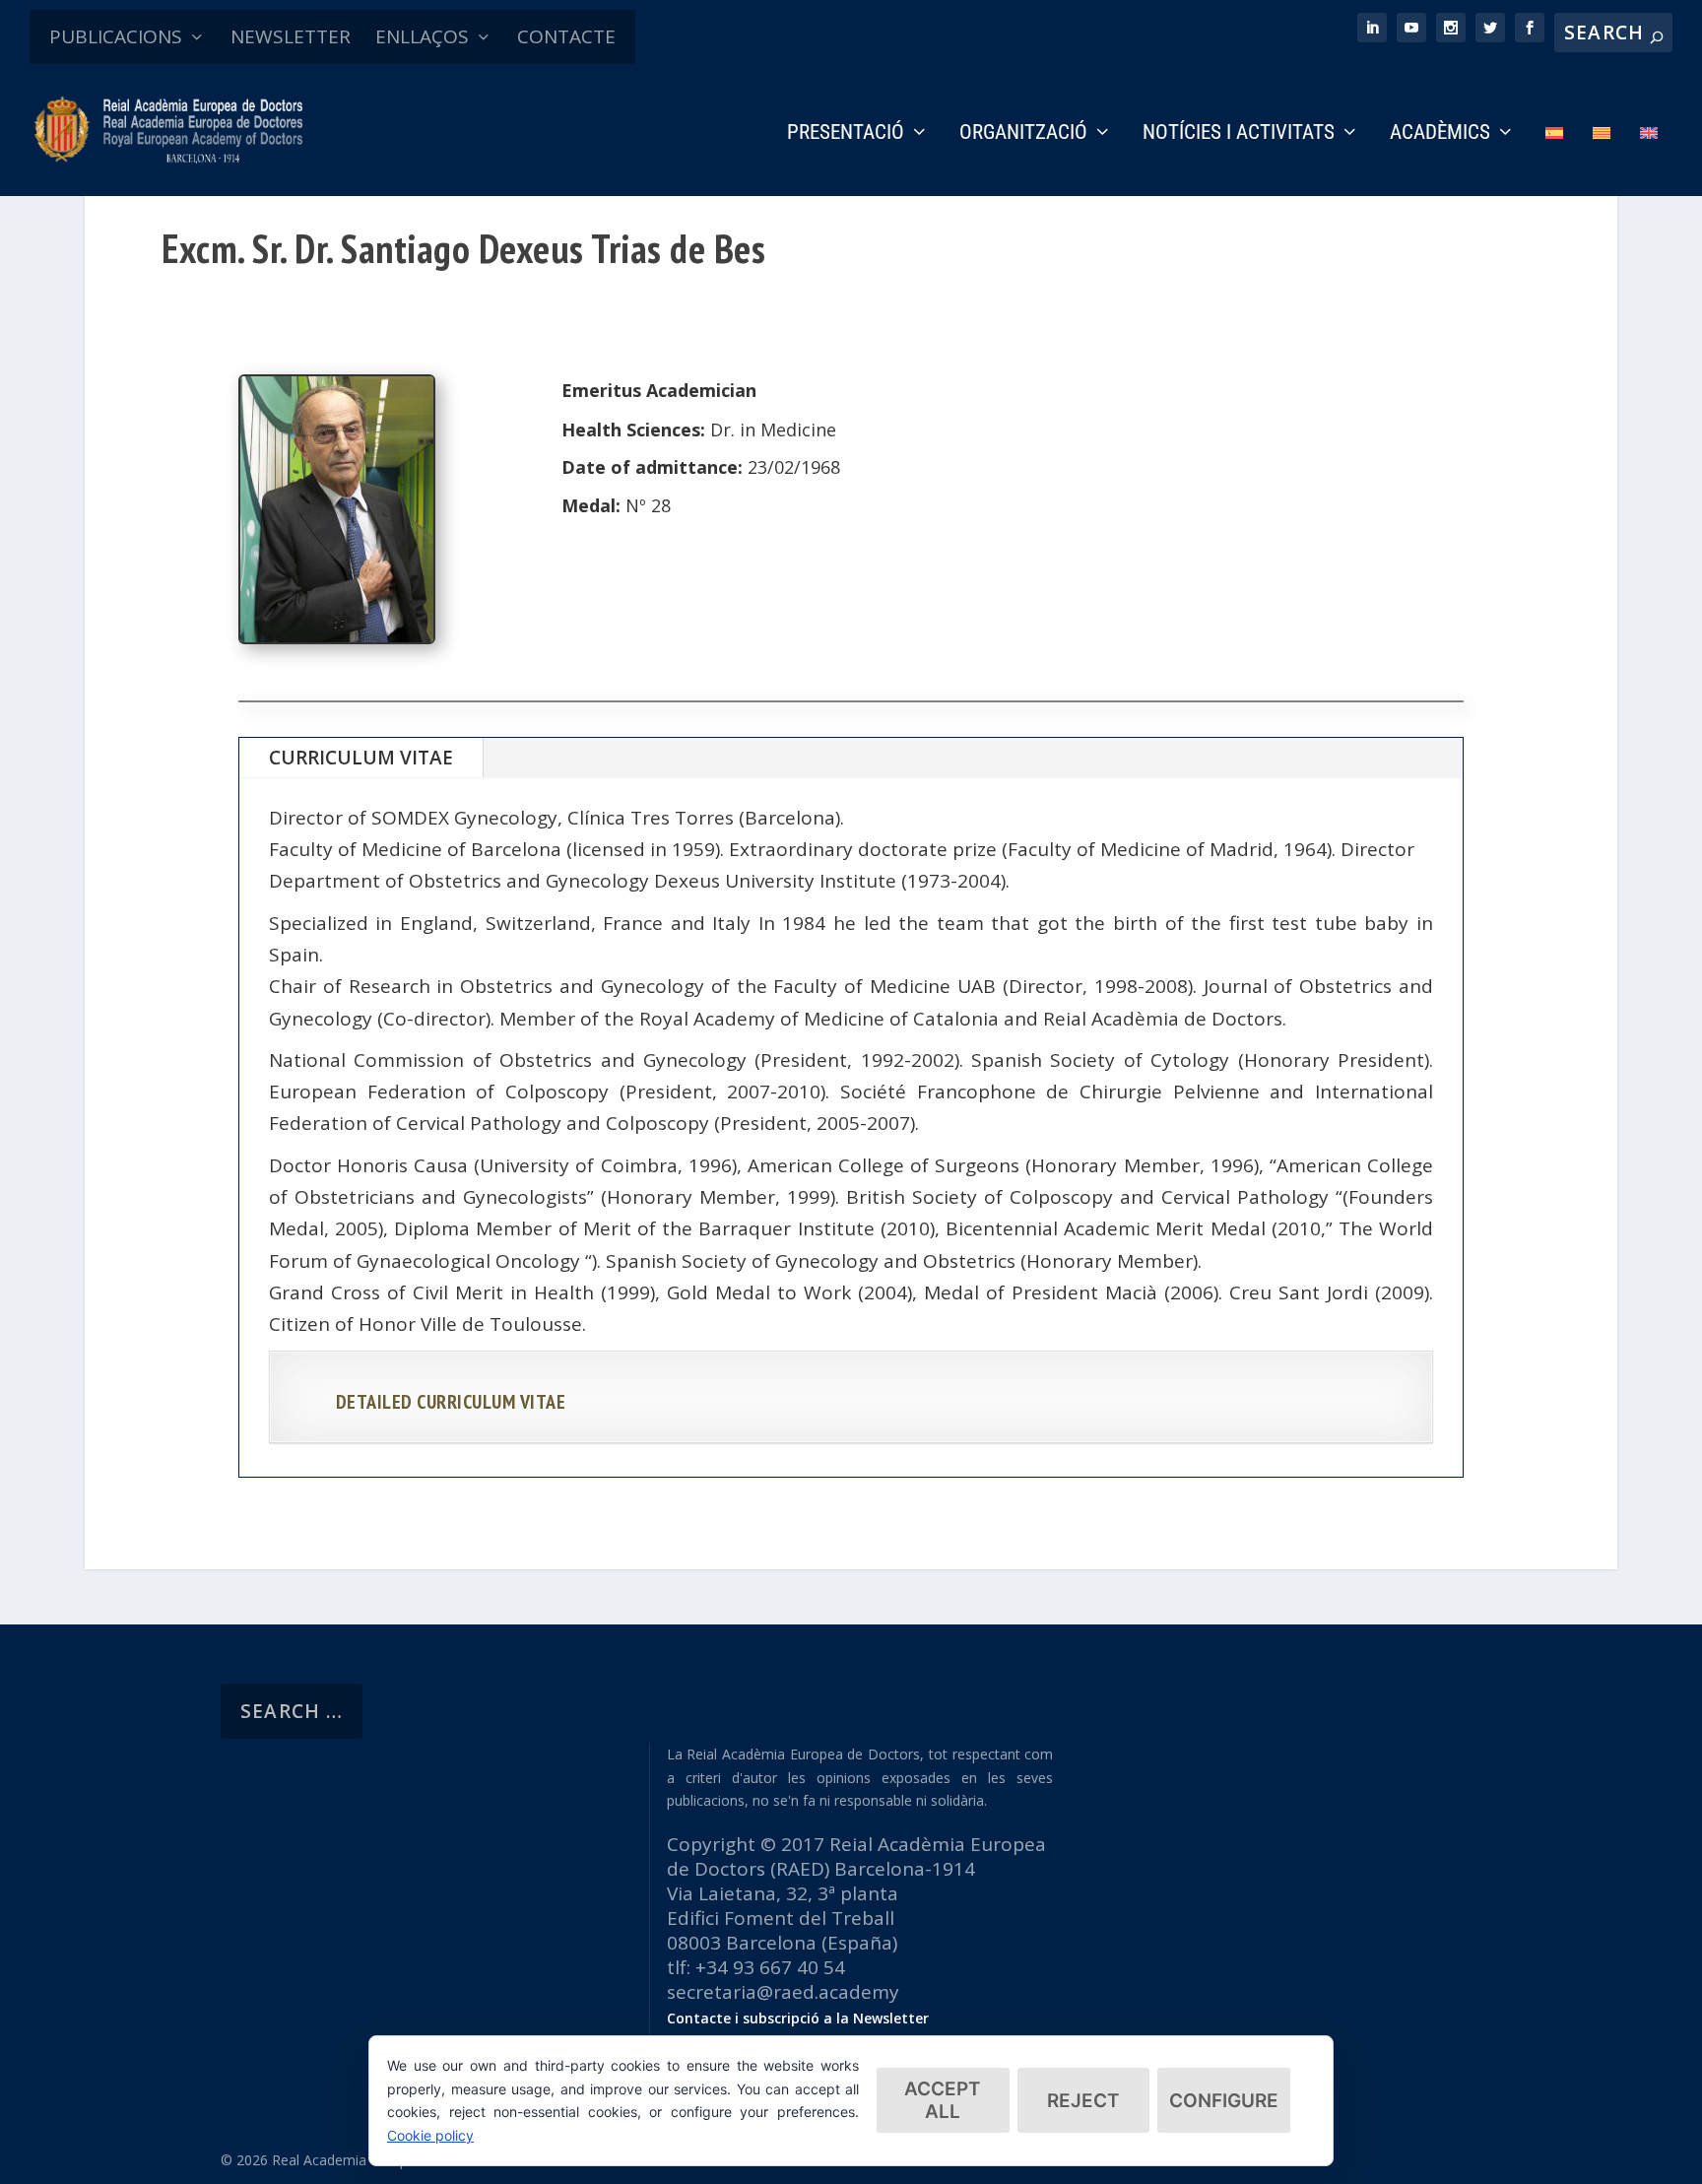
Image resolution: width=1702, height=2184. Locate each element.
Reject (1083, 2101)
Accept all (943, 2100)
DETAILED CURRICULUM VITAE (451, 1402)
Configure (1224, 2101)
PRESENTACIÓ (846, 134)
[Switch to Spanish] (1554, 160)
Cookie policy (430, 2135)
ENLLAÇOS (422, 36)
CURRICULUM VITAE (361, 758)
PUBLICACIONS (116, 36)
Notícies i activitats (1239, 134)
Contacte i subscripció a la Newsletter (798, 2018)
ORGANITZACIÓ (1023, 134)
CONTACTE (566, 36)
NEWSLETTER (291, 36)
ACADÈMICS (1440, 134)
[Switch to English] (1649, 160)
